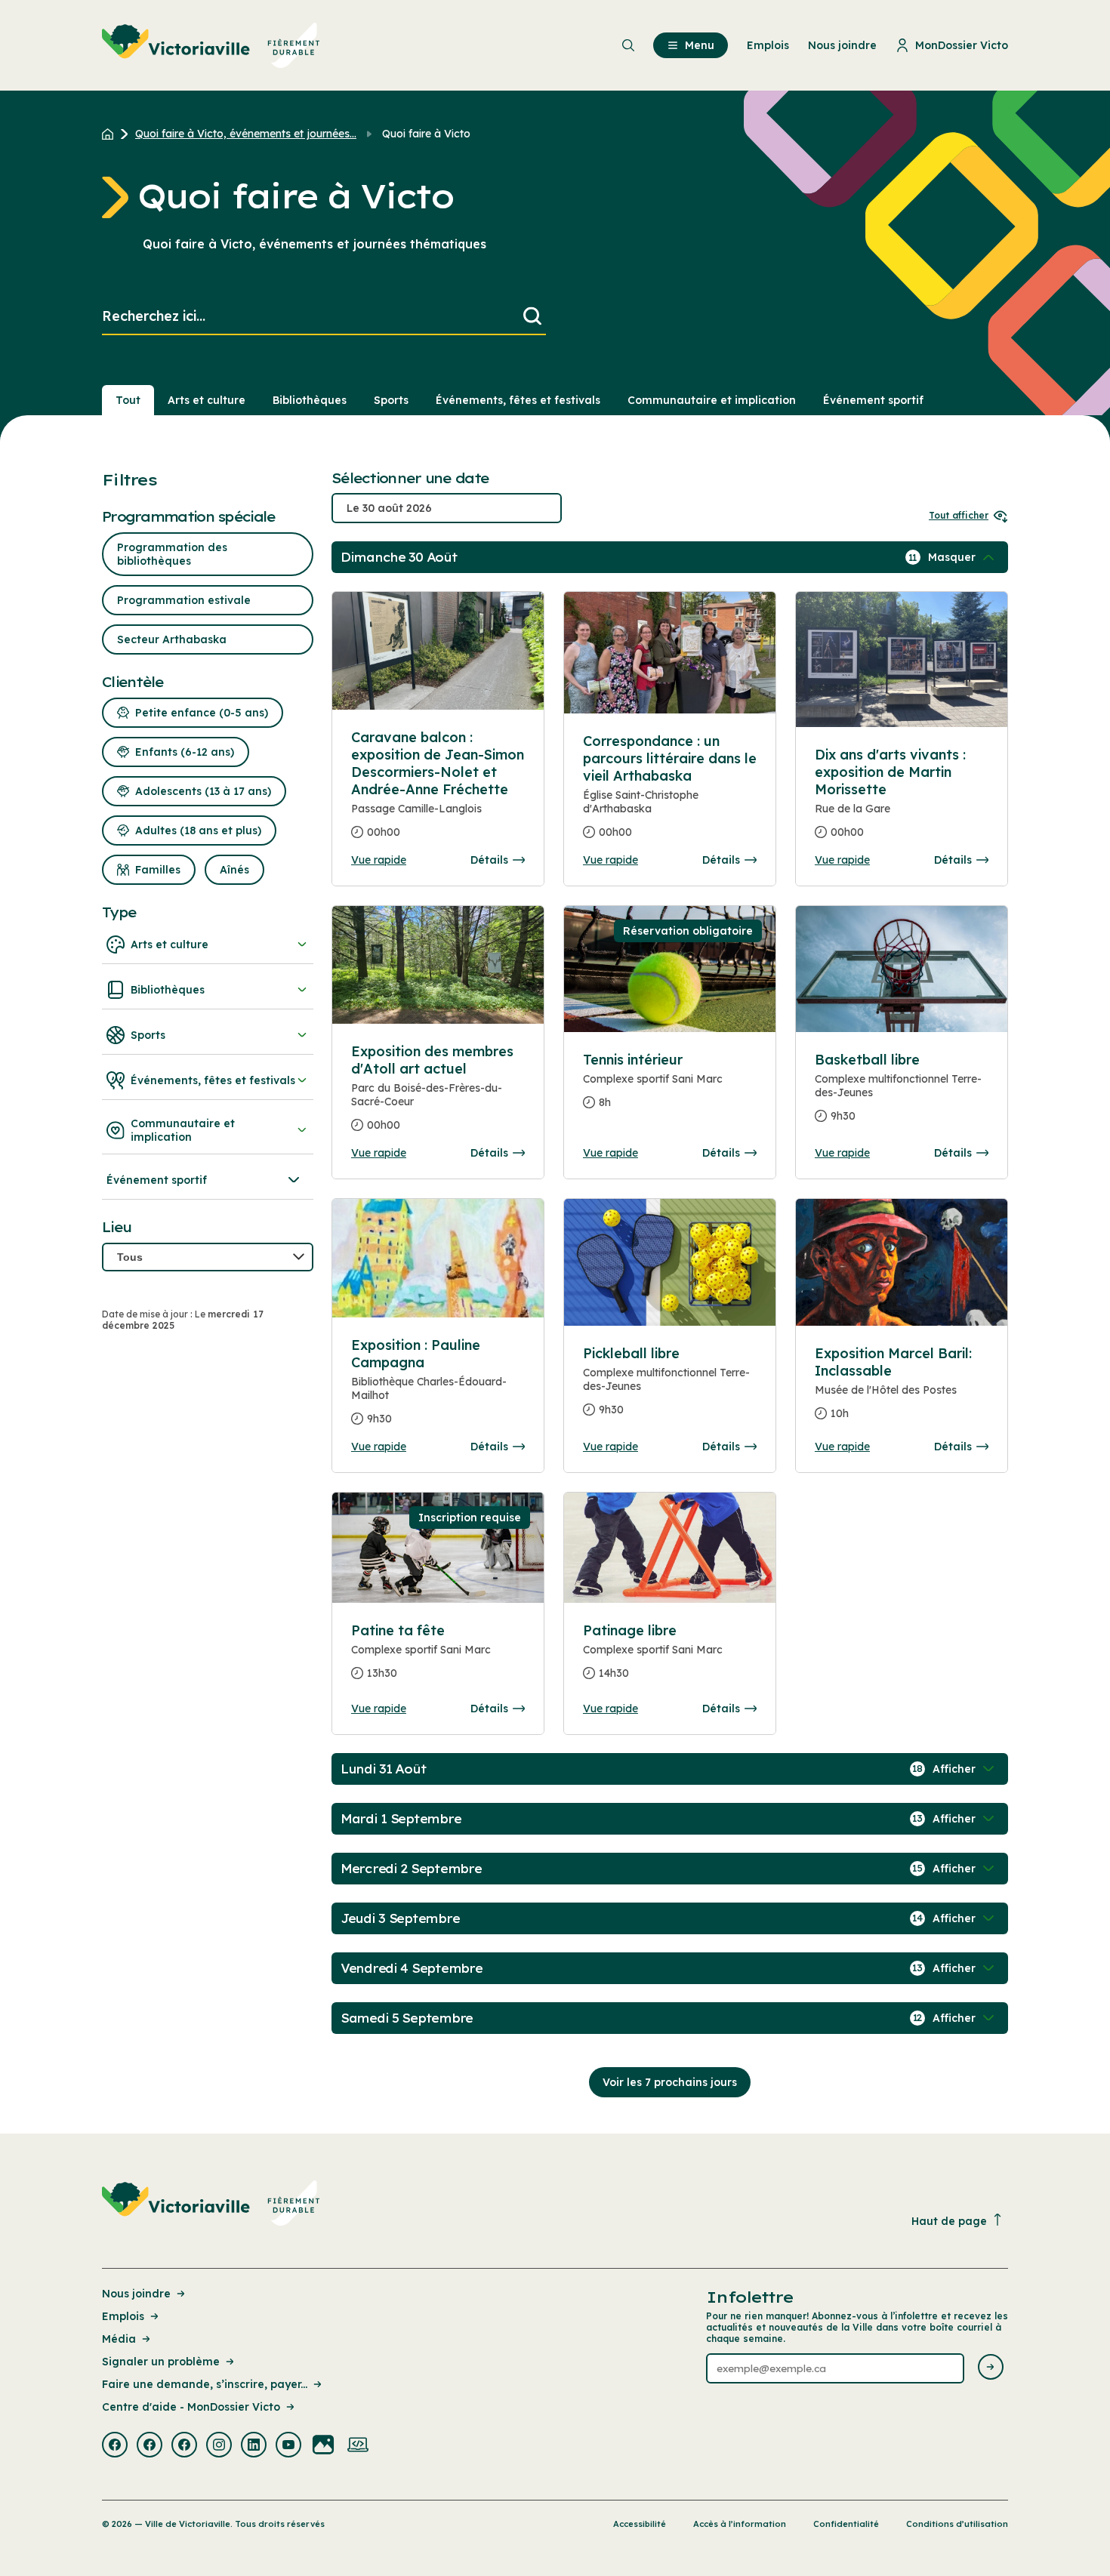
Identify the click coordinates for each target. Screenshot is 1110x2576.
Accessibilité (640, 2524)
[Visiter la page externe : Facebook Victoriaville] (115, 2446)
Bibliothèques (310, 400)
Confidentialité (846, 2524)
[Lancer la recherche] (532, 317)
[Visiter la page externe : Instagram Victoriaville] (219, 2446)
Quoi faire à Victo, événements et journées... (246, 134)
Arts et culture (207, 400)
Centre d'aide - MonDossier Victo (191, 2407)
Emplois (123, 2316)
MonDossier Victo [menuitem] (962, 45)
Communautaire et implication (712, 400)
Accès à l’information (740, 2524)
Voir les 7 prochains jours (670, 2082)
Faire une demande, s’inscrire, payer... (205, 2384)
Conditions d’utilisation (957, 2524)
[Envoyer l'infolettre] (991, 2368)
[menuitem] (211, 45)
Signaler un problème (161, 2362)
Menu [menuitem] (700, 45)
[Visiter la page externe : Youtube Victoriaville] (288, 2446)
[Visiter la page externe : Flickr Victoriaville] (323, 2446)
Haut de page (949, 2221)
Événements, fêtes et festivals (518, 400)
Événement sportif (873, 400)
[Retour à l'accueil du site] (111, 134)
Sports (391, 400)
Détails (489, 860)
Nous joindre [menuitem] (842, 45)
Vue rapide (379, 860)
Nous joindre (136, 2294)
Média (119, 2339)
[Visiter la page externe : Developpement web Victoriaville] (358, 2446)
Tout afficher (959, 515)
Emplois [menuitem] (768, 45)
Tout (128, 400)
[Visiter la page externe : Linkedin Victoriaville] (254, 2446)
